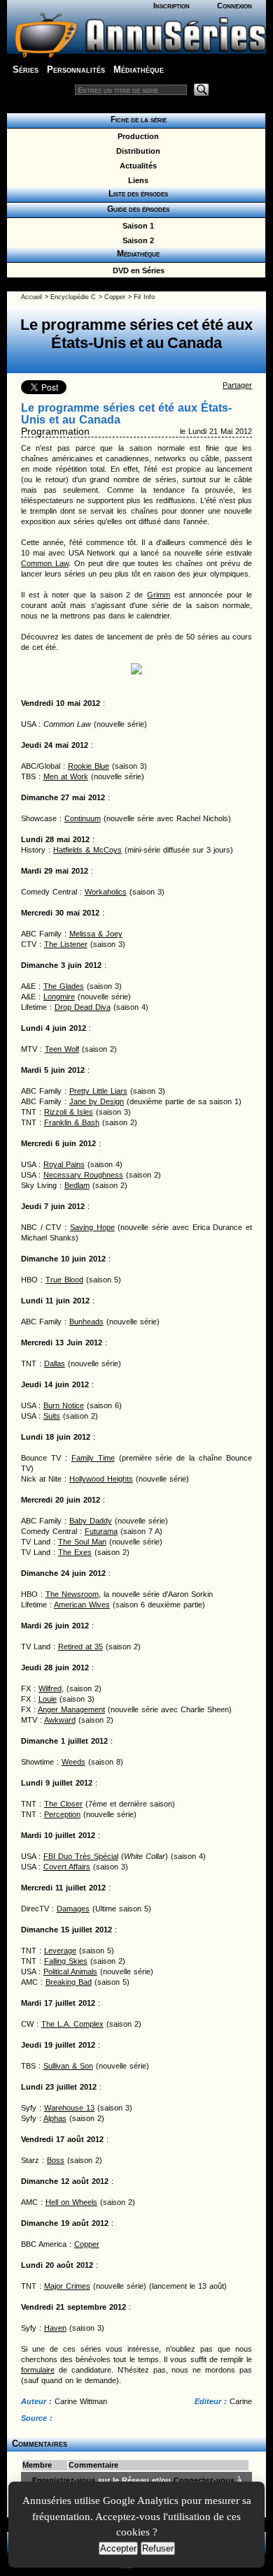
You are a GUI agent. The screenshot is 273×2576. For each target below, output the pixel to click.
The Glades (64, 986)
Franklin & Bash (72, 1122)
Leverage (60, 1951)
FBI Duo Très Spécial (81, 1856)
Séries (26, 70)
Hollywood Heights (101, 1479)
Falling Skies (66, 1961)
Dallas (55, 1363)
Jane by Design (97, 1101)
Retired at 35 (80, 1647)
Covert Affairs (67, 1867)
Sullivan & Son (68, 2066)
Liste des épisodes (136, 194)
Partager (237, 385)
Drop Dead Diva (83, 1007)
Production (136, 136)
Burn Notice (64, 1405)
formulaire (38, 2370)
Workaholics (106, 892)
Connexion (234, 6)
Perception (62, 1814)
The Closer (63, 1804)
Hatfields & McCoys (87, 850)
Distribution (136, 151)
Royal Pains (64, 1164)
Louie (48, 1699)
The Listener (66, 944)
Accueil (31, 297)
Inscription (171, 6)
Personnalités (76, 70)
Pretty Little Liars (98, 1091)
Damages (73, 1909)
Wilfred (50, 1688)
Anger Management (71, 1709)
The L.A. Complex (72, 2024)
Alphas (55, 2118)
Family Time (93, 1458)
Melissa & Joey (96, 934)
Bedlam (77, 1185)
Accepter (118, 2548)
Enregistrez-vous (64, 2480)
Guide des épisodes (136, 209)
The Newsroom (72, 1594)
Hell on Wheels (71, 2202)
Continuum (83, 818)
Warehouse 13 (69, 2108)
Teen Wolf (62, 1049)
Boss (56, 2160)
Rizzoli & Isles (69, 1112)
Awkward (60, 1720)
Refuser (158, 2548)
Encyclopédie (70, 297)
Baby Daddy (91, 1521)
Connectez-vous (204, 2480)
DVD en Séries (136, 270)
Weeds (73, 1762)
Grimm (159, 595)
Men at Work (66, 776)
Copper (115, 297)
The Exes (75, 1552)
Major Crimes (67, 2286)
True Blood (64, 1280)
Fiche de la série (136, 120)
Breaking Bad (69, 1982)
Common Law (45, 563)
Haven (55, 2328)
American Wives (82, 1605)
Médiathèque (139, 70)
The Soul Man (82, 1542)
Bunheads (86, 1322)
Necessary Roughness (83, 1175)
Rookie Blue (89, 766)
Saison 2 (136, 240)
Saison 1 (136, 226)
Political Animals (70, 1971)
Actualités (136, 166)
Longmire (59, 997)
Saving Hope (92, 1227)
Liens (136, 180)
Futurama (101, 1531)
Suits (52, 1416)
